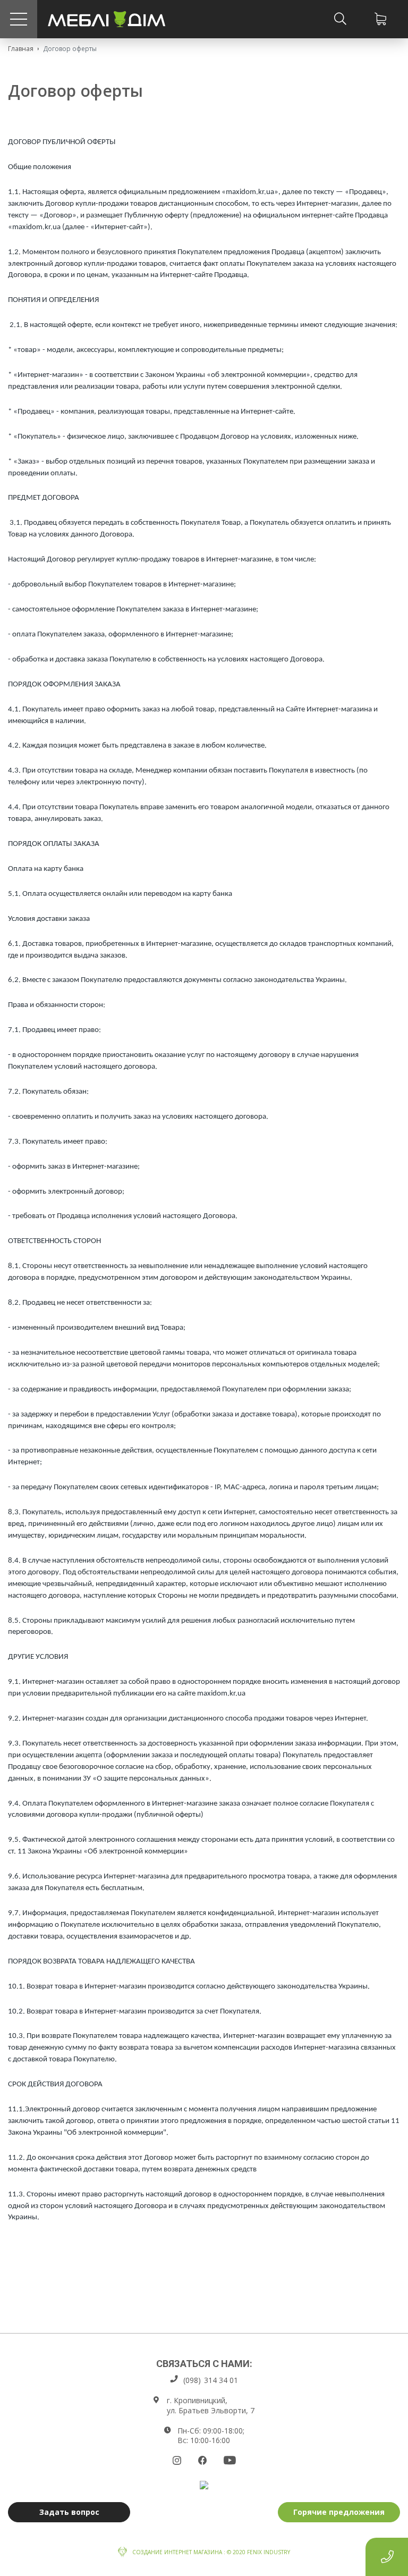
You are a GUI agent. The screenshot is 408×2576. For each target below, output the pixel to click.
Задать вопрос (69, 2512)
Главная (21, 49)
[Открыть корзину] (380, 19)
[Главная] (107, 19)
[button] (19, 19)
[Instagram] (177, 2460)
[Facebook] (202, 2460)
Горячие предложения (339, 2512)
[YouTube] (230, 2460)
